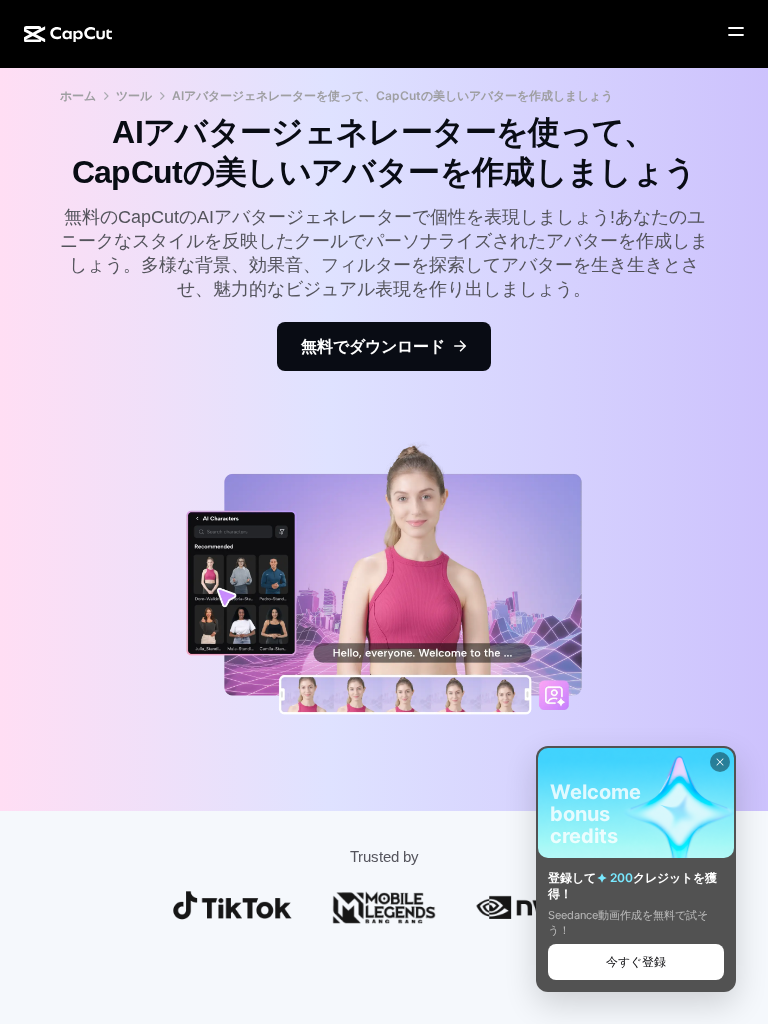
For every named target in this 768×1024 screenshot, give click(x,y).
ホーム (78, 95)
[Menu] (736, 32)
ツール (134, 95)
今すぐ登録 (636, 961)
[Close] (720, 762)
